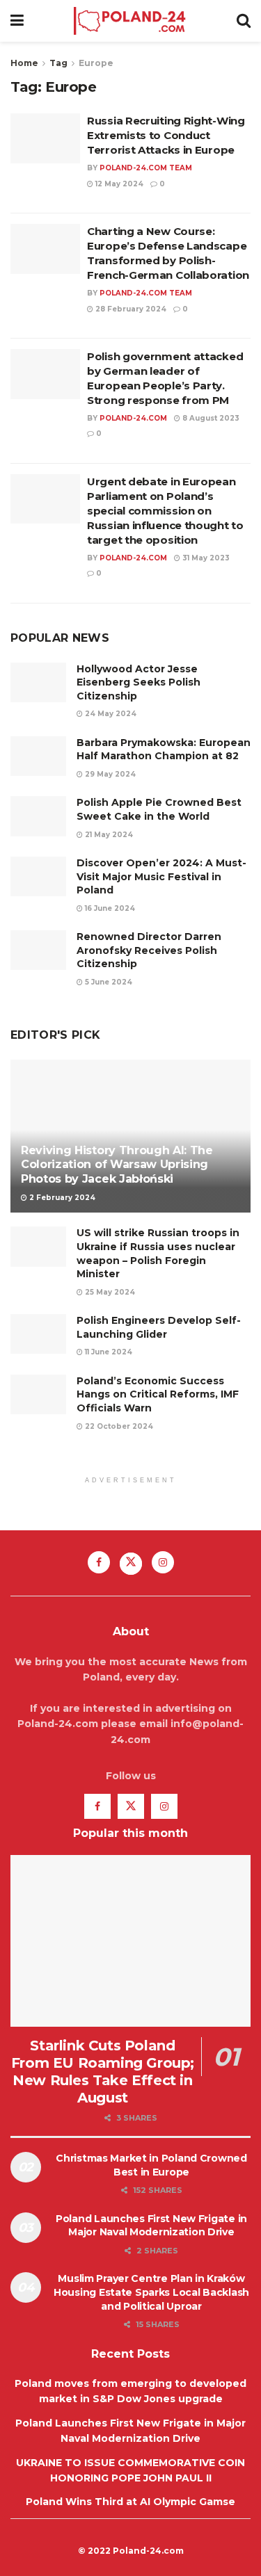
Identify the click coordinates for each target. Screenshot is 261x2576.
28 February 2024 (130, 309)
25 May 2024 (109, 1292)
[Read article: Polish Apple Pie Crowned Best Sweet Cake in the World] (38, 816)
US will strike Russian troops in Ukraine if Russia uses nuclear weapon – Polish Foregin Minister (158, 1253)
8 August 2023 (210, 418)
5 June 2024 (108, 982)
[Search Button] (244, 21)
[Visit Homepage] (130, 21)
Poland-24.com (133, 418)
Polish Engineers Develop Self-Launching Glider (159, 1327)
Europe (96, 63)
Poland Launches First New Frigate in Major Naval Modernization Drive (151, 2226)
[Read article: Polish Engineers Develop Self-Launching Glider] (38, 1334)
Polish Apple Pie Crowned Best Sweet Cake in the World (159, 809)
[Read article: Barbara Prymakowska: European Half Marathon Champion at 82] (38, 756)
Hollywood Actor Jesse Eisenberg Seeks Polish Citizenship (139, 682)
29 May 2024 (109, 774)
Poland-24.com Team (146, 168)
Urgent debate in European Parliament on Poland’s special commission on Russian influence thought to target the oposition (165, 511)
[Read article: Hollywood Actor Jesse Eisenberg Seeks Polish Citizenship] (38, 682)
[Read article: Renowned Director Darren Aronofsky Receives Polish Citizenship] (38, 950)
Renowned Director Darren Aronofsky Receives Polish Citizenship (149, 950)
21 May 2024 (108, 835)
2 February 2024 (61, 1198)
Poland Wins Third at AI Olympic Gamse (130, 2502)
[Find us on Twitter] (131, 1564)
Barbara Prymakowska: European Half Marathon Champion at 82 (164, 750)
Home (24, 63)
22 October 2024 (118, 1426)
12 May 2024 (118, 184)
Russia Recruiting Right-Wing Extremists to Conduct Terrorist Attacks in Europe (166, 135)
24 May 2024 (110, 714)
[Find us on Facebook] (99, 1562)
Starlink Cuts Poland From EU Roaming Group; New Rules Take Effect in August (103, 2072)
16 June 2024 (109, 908)
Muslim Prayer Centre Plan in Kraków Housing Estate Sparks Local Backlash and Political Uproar (151, 2292)
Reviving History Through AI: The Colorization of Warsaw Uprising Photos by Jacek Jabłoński (117, 1165)
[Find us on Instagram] (163, 1562)
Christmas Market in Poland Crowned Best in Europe (151, 2165)
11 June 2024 (108, 1352)
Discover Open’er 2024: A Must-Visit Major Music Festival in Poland (161, 876)
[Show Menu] (17, 21)
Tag (58, 63)
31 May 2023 (205, 558)
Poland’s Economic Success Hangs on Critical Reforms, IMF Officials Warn (158, 1394)
